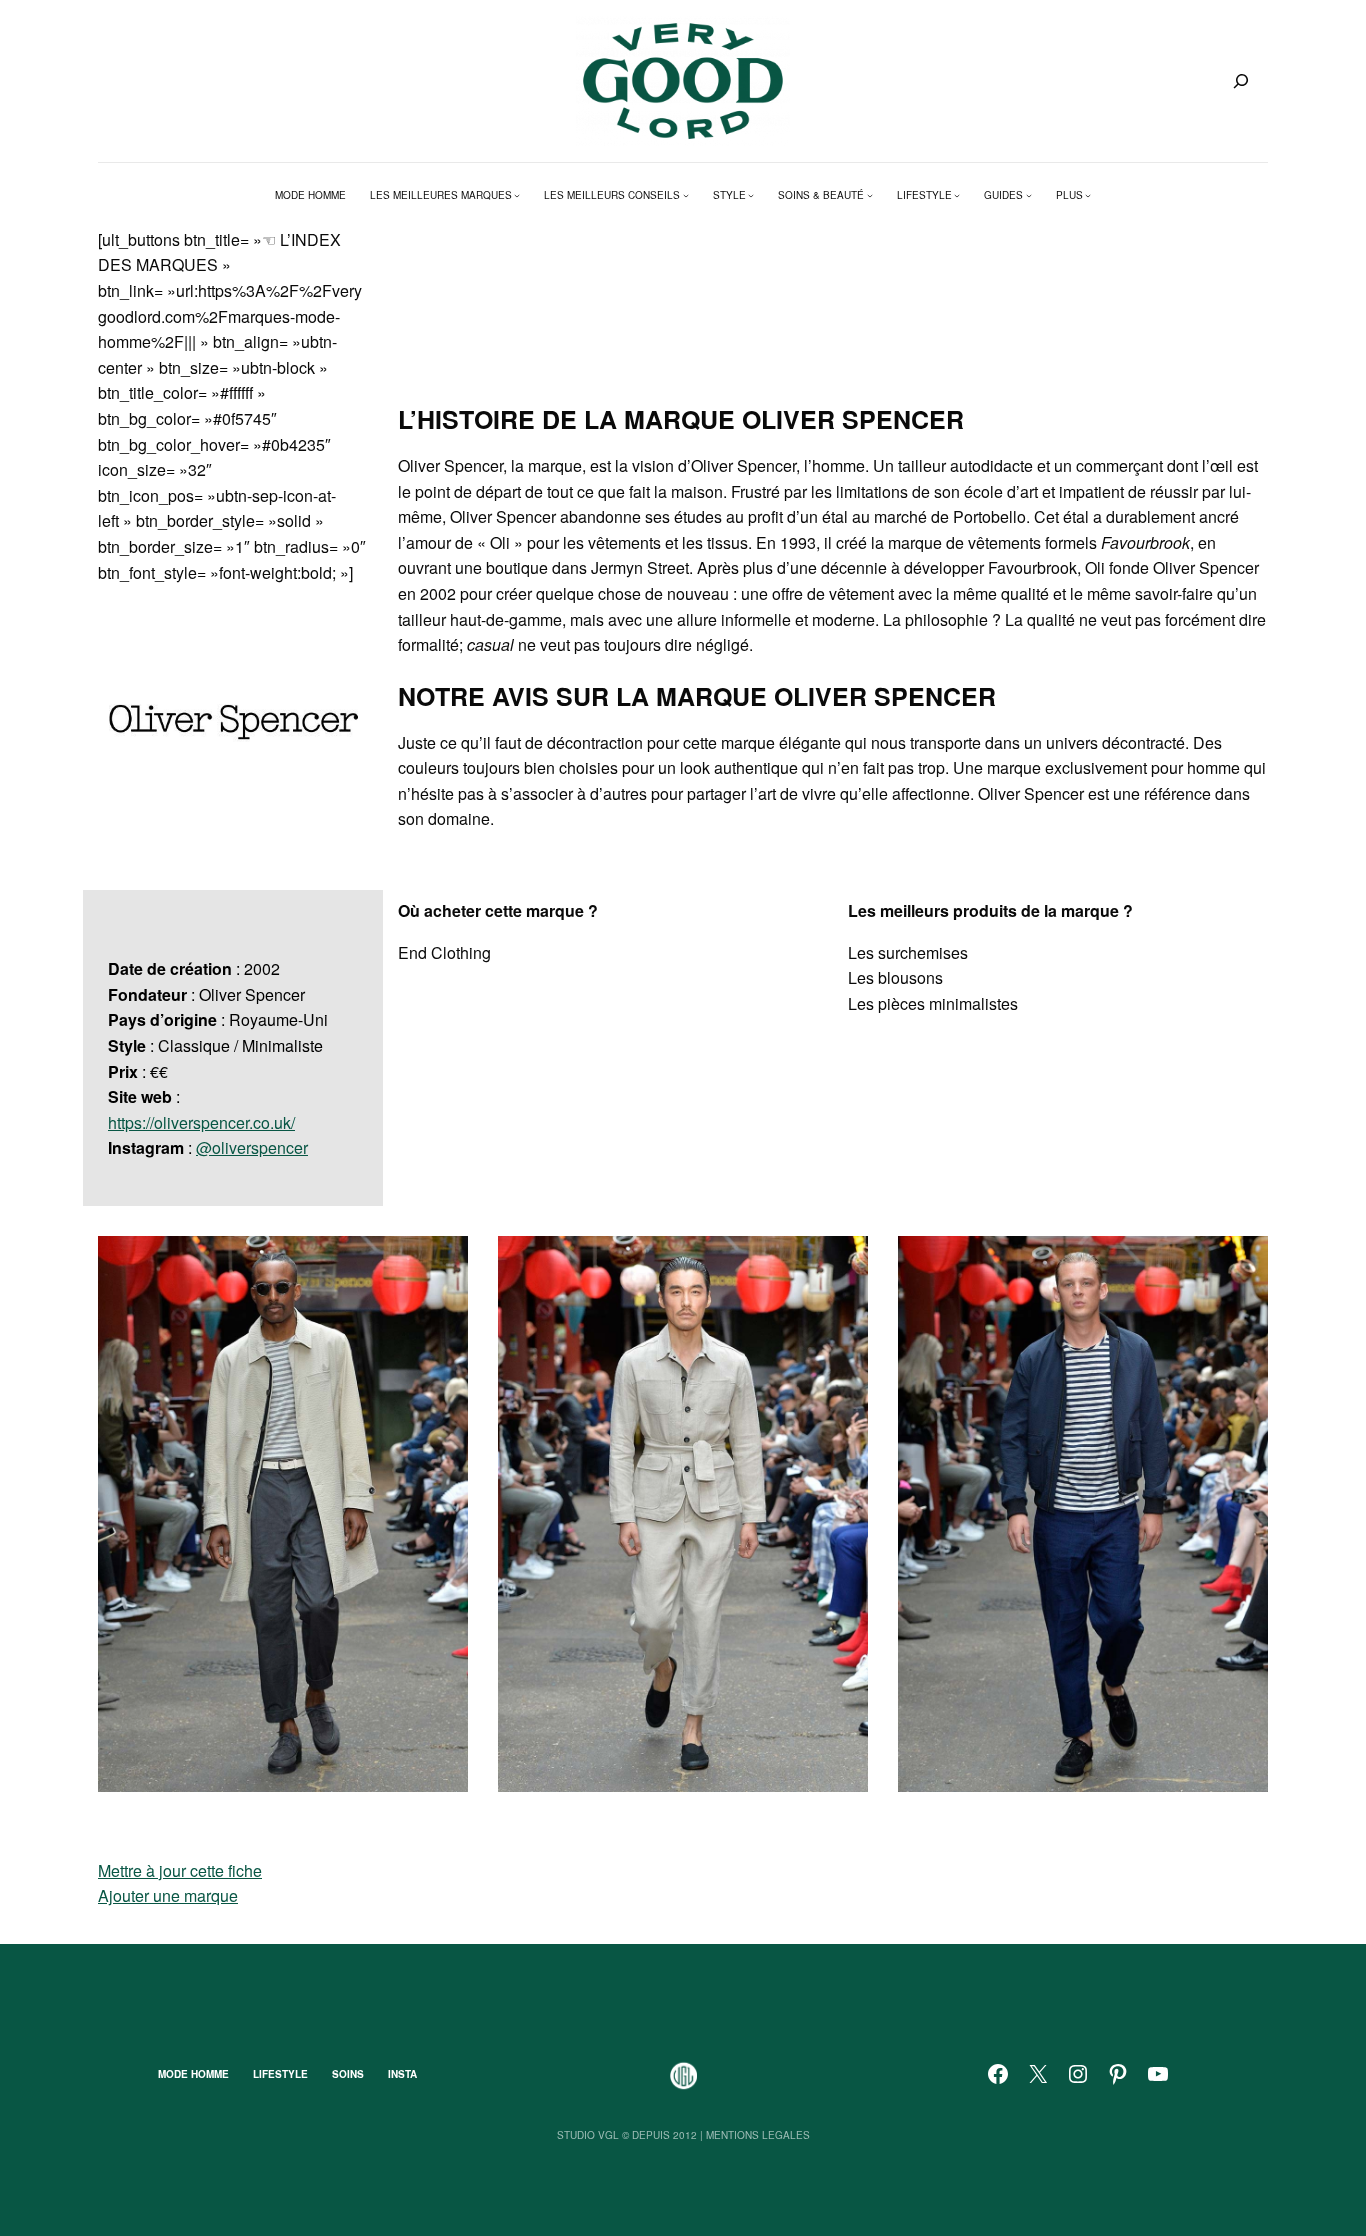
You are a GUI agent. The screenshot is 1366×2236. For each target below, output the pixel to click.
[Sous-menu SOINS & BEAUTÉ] (870, 195)
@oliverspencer (252, 1147)
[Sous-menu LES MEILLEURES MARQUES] (517, 195)
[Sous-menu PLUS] (1088, 195)
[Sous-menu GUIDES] (1029, 195)
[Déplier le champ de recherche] (1241, 81)
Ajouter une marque (168, 1895)
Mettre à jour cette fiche (180, 1870)
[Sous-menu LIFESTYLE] (957, 195)
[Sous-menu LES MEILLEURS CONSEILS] (686, 195)
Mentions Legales (758, 2135)
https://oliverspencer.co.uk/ (201, 1122)
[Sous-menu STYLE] (751, 195)
